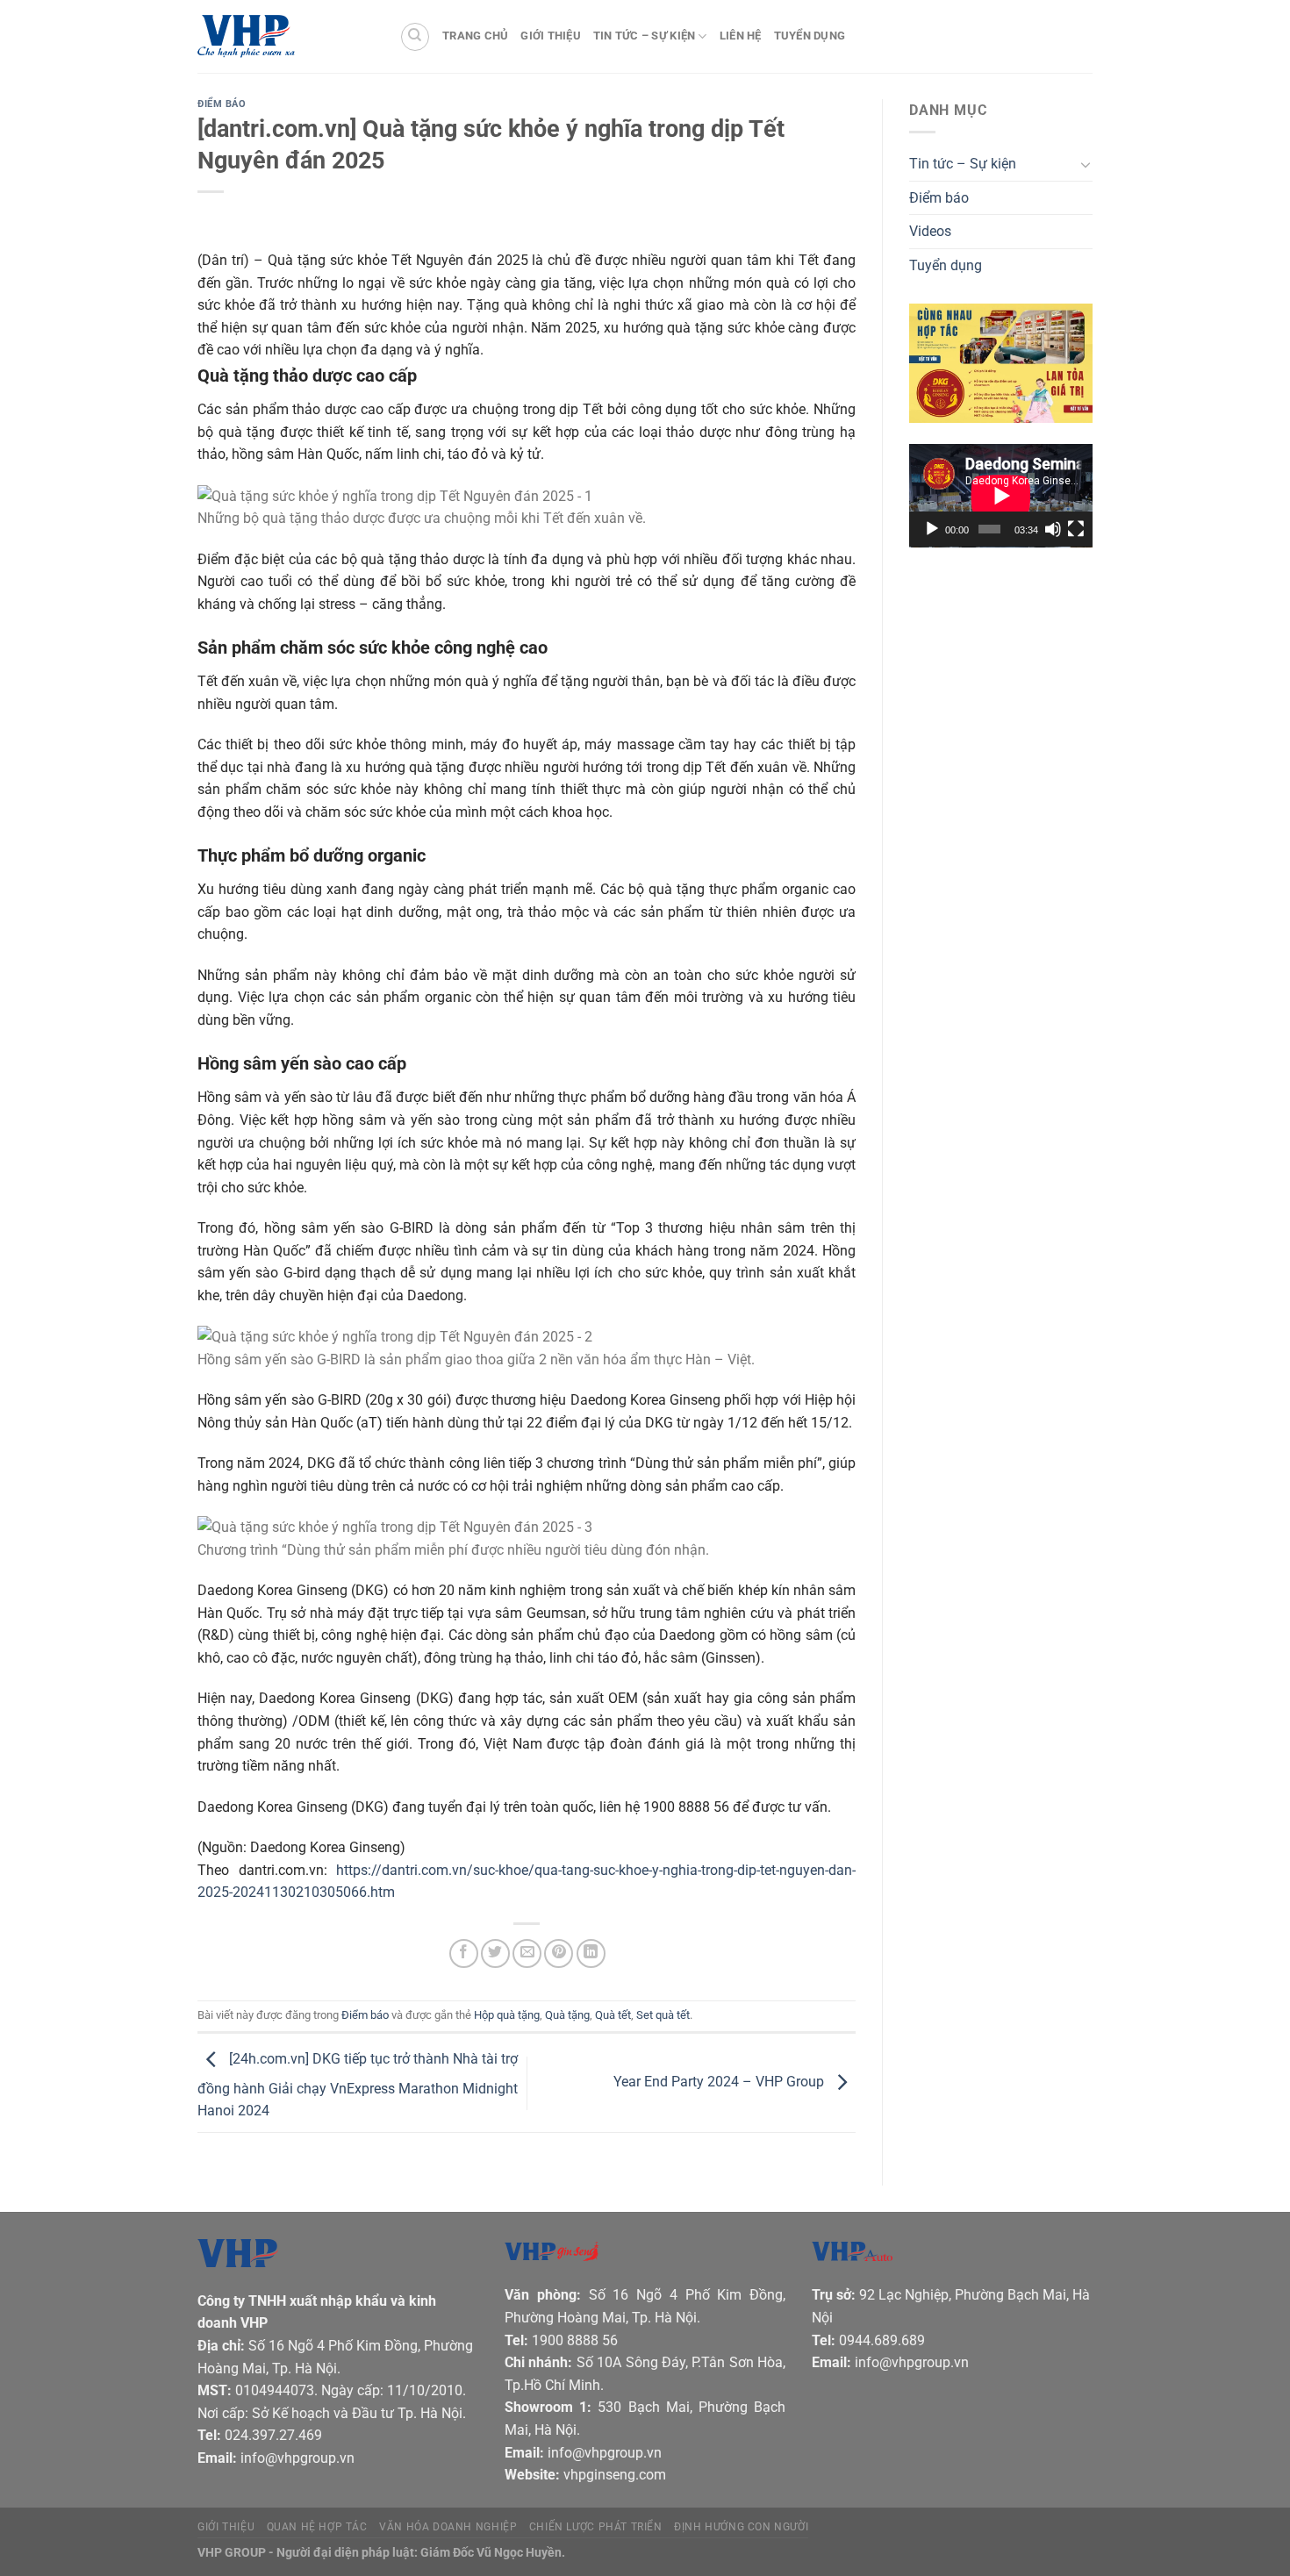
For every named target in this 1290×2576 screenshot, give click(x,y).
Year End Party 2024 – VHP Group (720, 2082)
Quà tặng (567, 2015)
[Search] (415, 37)
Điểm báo (222, 104)
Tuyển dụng (810, 36)
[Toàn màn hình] (1076, 529)
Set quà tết (663, 2015)
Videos (930, 231)
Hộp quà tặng (507, 2015)
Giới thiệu (551, 36)
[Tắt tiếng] (1053, 529)
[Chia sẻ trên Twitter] (495, 1953)
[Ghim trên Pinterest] (559, 1953)
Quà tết (613, 2015)
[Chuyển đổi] (1086, 164)
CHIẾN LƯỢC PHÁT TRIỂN (596, 2527)
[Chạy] (932, 529)
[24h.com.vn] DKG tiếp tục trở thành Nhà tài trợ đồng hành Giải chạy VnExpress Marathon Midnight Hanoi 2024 (358, 2086)
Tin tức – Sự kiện (644, 36)
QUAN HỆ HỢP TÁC (317, 2527)
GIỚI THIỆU (226, 2527)
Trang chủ (475, 36)
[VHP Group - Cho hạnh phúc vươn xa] (285, 37)
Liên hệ (741, 36)
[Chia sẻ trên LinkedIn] (591, 1953)
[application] (1001, 496)
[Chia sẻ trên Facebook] (464, 1953)
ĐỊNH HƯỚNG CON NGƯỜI (741, 2527)
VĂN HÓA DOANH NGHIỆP (448, 2527)
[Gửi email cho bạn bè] (527, 1953)
